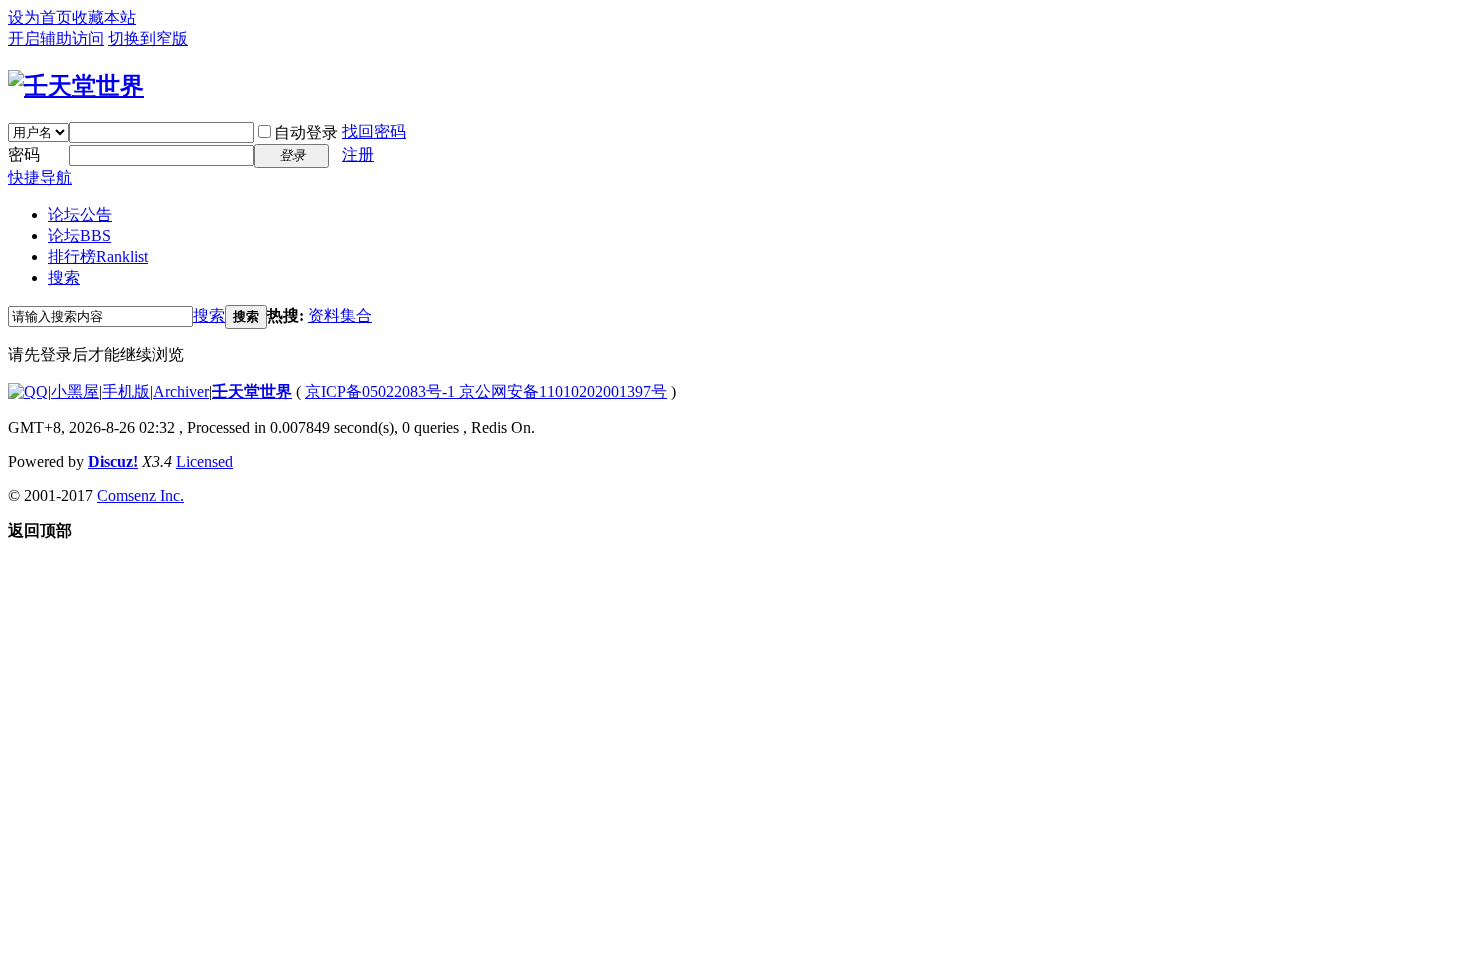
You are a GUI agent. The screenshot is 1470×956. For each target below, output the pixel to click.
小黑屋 (75, 391)
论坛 (79, 235)
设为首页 (40, 17)
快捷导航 (40, 177)
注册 (358, 154)
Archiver (181, 391)
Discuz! (113, 461)
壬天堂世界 (252, 391)
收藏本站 (104, 17)
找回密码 (374, 131)
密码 (24, 154)
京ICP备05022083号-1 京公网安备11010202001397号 (486, 391)
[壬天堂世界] (76, 86)
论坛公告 (80, 214)
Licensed (204, 461)
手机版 (126, 391)
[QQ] (28, 391)
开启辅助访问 (56, 38)
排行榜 (98, 256)
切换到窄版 (148, 38)
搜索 (64, 277)
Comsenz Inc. (140, 495)
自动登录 (306, 132)
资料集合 (340, 315)
